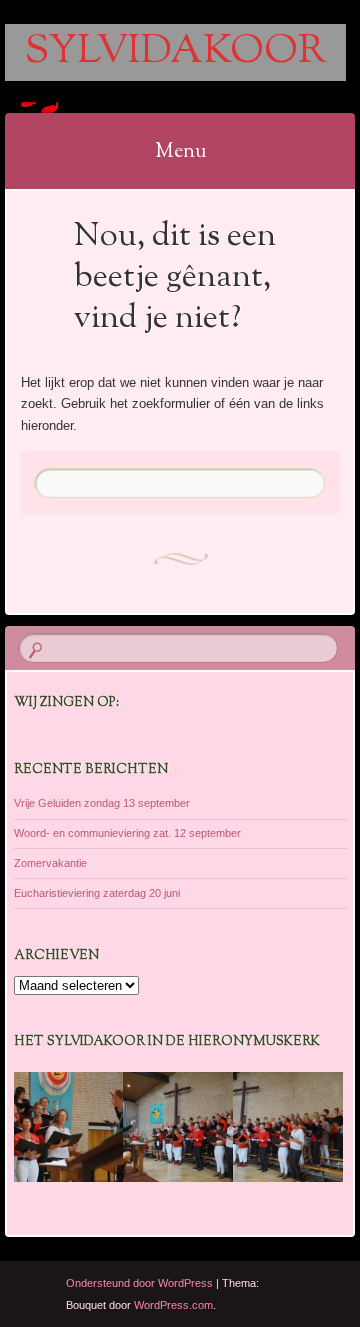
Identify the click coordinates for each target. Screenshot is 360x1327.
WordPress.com (173, 1305)
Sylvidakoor (175, 52)
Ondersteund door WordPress (139, 1283)
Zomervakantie (50, 863)
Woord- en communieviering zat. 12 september (127, 833)
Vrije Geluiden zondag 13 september (102, 803)
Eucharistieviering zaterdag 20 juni (97, 893)
